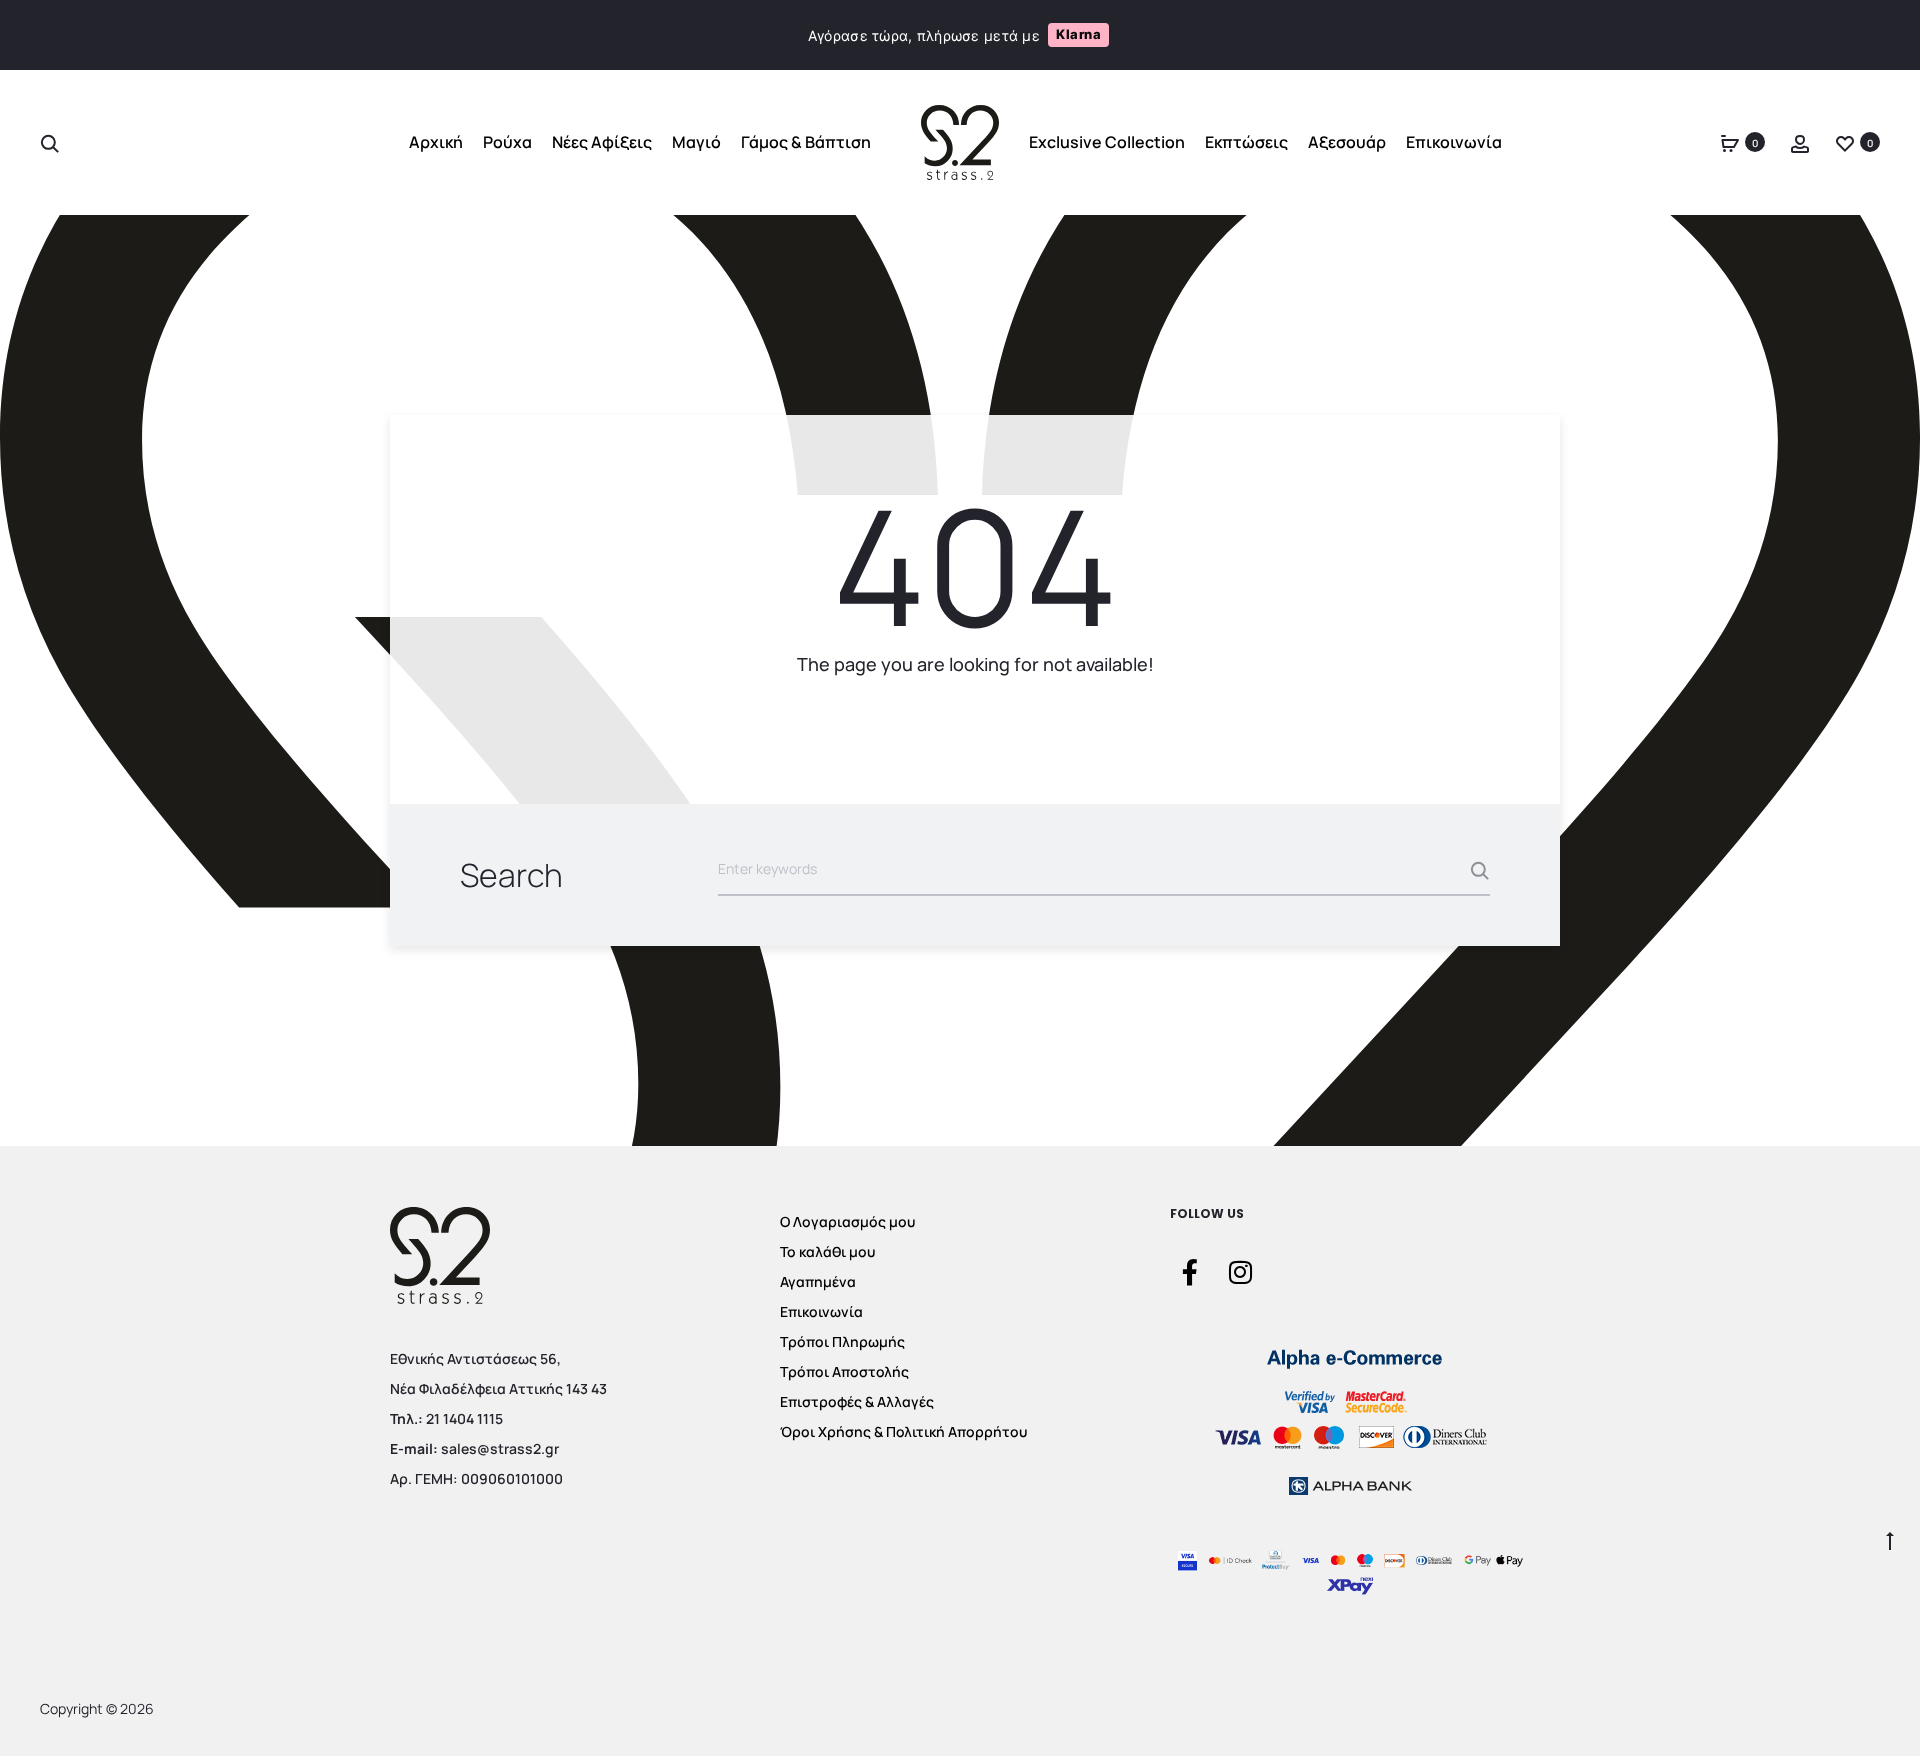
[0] (1730, 143)
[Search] (50, 143)
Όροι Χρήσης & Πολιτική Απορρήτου (903, 1431)
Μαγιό (696, 143)
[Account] (1800, 143)
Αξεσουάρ (1347, 143)
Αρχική (436, 143)
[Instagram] (1240, 1271)
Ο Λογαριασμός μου (847, 1221)
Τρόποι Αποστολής (844, 1371)
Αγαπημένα (818, 1281)
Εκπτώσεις (1246, 143)
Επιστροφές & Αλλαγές (857, 1401)
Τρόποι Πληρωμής (842, 1341)
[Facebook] (1190, 1271)
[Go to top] (1890, 1539)
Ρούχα (507, 143)
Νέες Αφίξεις (602, 143)
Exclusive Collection (1107, 143)
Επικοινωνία (1454, 143)
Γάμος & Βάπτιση (806, 143)
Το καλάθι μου (827, 1251)
